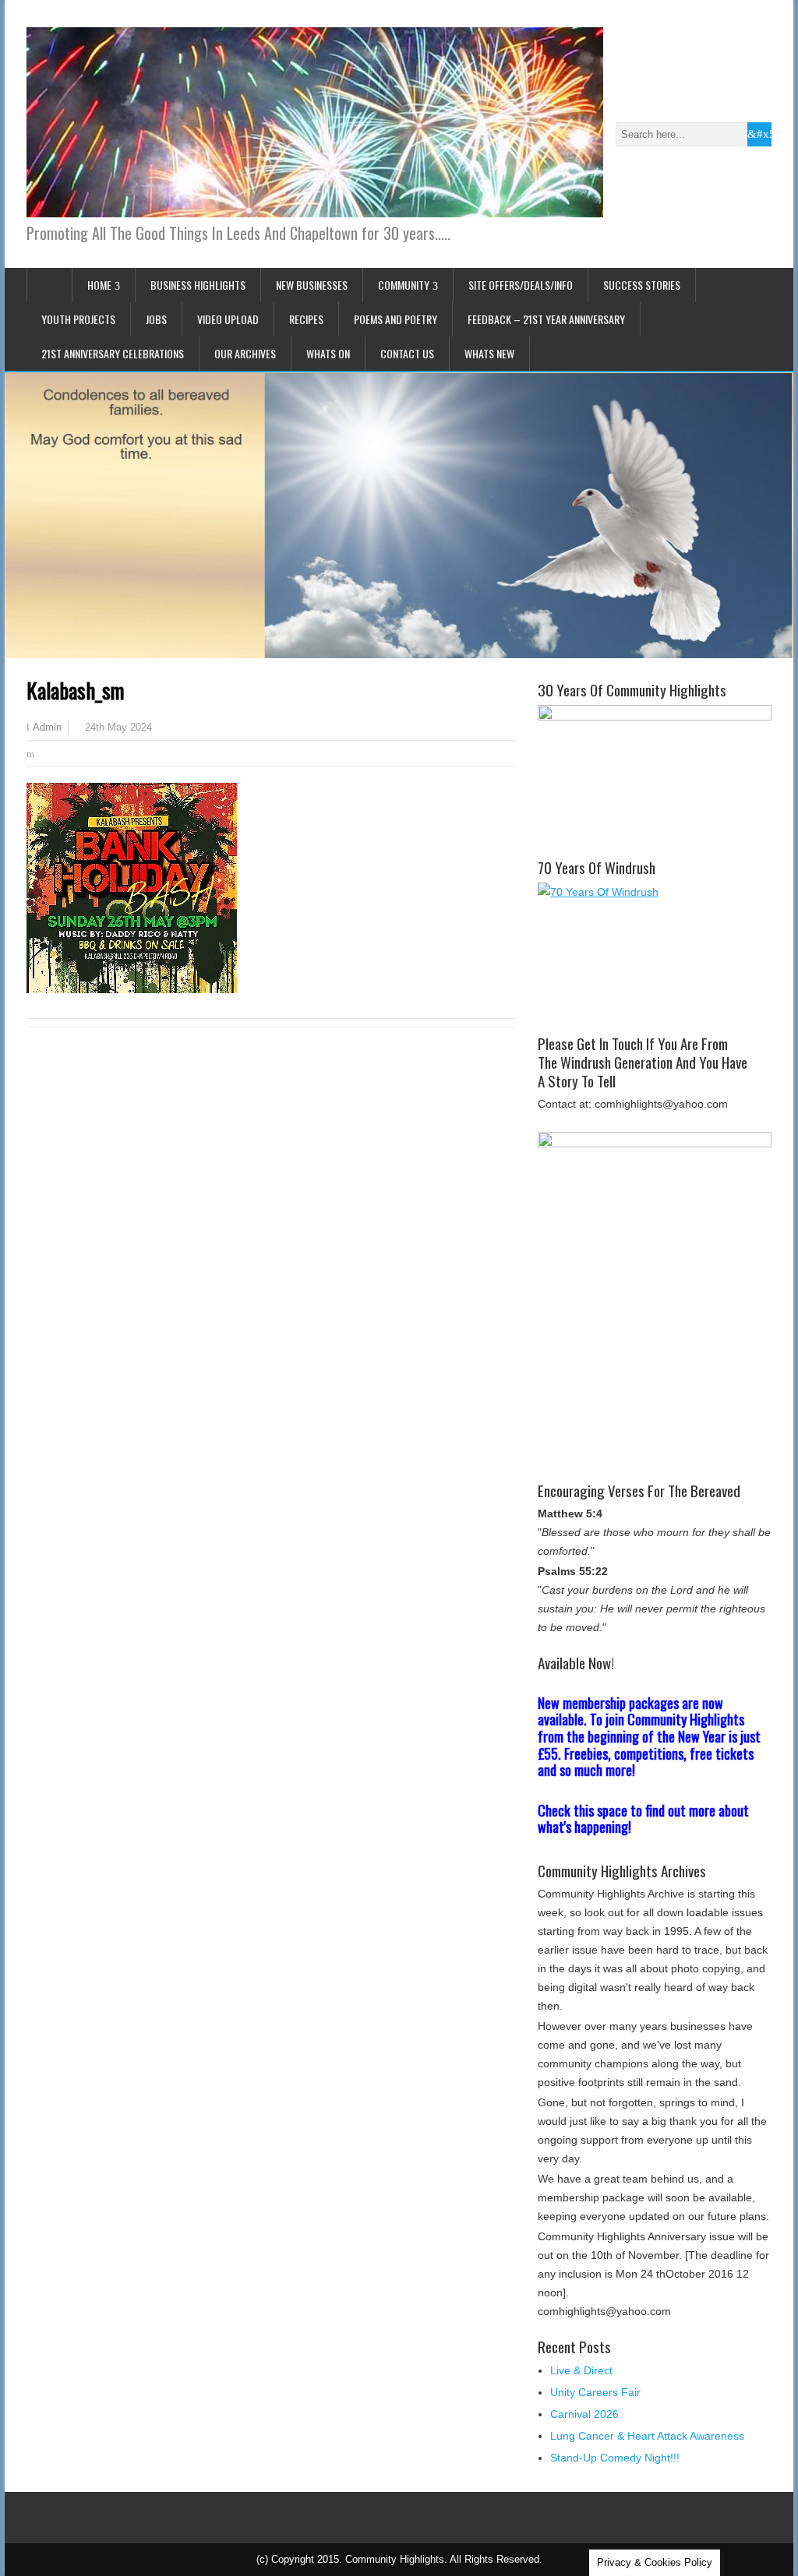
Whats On (328, 353)
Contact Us (407, 353)
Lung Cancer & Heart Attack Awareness (647, 2436)
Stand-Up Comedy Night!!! (615, 2458)
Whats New (489, 353)
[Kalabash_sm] (132, 989)
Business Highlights (198, 285)
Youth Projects (78, 319)
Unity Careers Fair (595, 2392)
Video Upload (228, 319)
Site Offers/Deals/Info (521, 285)
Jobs (156, 319)
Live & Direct (581, 2370)
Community (404, 285)
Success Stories (642, 285)
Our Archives (245, 353)
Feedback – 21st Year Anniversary (546, 319)
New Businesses (312, 285)
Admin (47, 728)
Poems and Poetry (395, 319)
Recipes (306, 319)
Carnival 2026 (584, 2414)
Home (99, 285)
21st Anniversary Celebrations (113, 353)
